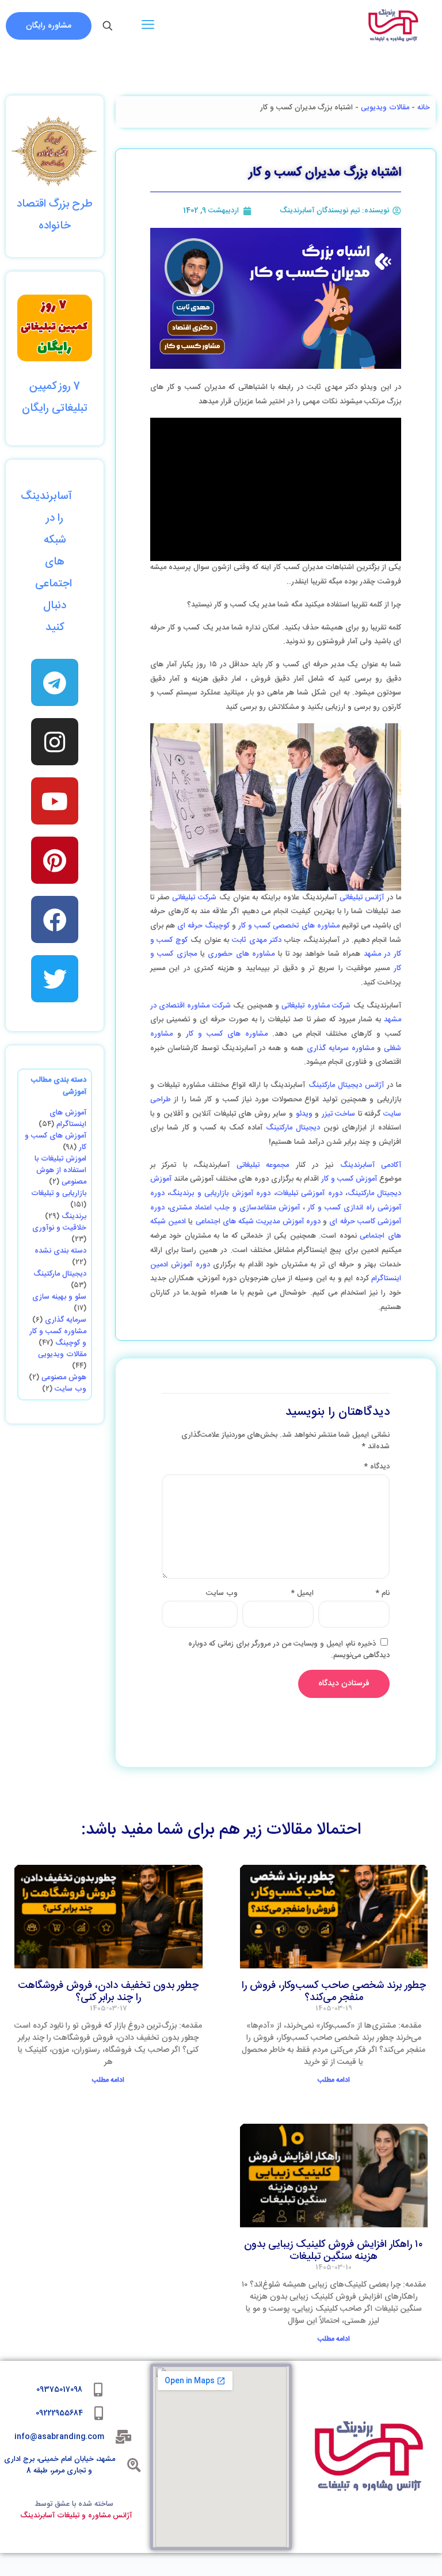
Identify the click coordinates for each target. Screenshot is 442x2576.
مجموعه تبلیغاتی (263, 1165)
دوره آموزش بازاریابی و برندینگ (220, 1193)
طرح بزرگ (69, 204)
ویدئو (303, 1114)
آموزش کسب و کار (349, 1179)
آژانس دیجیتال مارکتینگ (346, 1085)
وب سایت (71, 1389)
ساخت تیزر (339, 1114)
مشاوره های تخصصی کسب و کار (289, 926)
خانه (424, 108)
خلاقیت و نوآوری (59, 1228)
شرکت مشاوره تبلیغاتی (316, 1006)
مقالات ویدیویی (385, 108)
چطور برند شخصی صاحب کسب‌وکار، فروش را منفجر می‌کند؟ (334, 1992)
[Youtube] (55, 801)
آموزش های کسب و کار (56, 1142)
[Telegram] (55, 682)
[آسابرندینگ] (393, 26)
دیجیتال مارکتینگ (293, 1128)
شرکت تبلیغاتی (194, 898)
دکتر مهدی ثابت (256, 940)
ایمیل (302, 1593)
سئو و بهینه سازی (59, 1297)
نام (382, 1593)
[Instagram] (55, 742)
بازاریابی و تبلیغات (59, 1193)
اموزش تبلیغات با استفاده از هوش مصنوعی (60, 1170)
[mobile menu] (148, 26)
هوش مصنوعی (64, 1377)
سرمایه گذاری (66, 1320)
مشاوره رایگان (49, 26)
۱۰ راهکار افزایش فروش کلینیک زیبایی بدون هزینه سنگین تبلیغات (334, 2251)
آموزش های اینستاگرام (68, 1119)
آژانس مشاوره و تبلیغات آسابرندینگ (76, 2516)
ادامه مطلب (334, 2080)
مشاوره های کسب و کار (229, 1034)
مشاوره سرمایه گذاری (340, 1048)
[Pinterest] (55, 860)
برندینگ (74, 1216)
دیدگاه (377, 1467)
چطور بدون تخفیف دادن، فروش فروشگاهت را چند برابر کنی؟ (108, 1992)
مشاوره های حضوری (243, 954)
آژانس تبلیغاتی (362, 898)
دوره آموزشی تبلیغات (309, 1193)
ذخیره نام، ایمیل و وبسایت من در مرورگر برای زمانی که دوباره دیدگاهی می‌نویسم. (289, 1650)
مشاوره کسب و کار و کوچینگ (58, 1337)
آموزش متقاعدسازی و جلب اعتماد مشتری (235, 1208)
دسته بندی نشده (60, 1251)
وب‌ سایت (222, 1593)
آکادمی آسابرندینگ (371, 1165)
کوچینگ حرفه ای (203, 926)
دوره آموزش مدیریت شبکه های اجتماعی (258, 1222)
